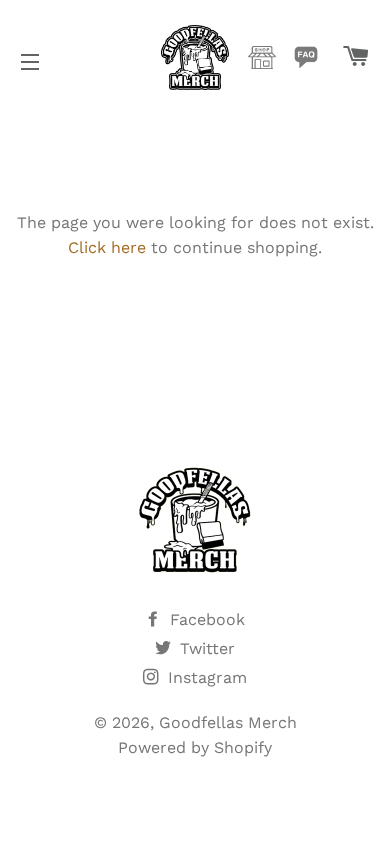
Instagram (205, 677)
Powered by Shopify (195, 747)
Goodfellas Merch (228, 722)
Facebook (205, 619)
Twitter (205, 648)
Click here (107, 247)
